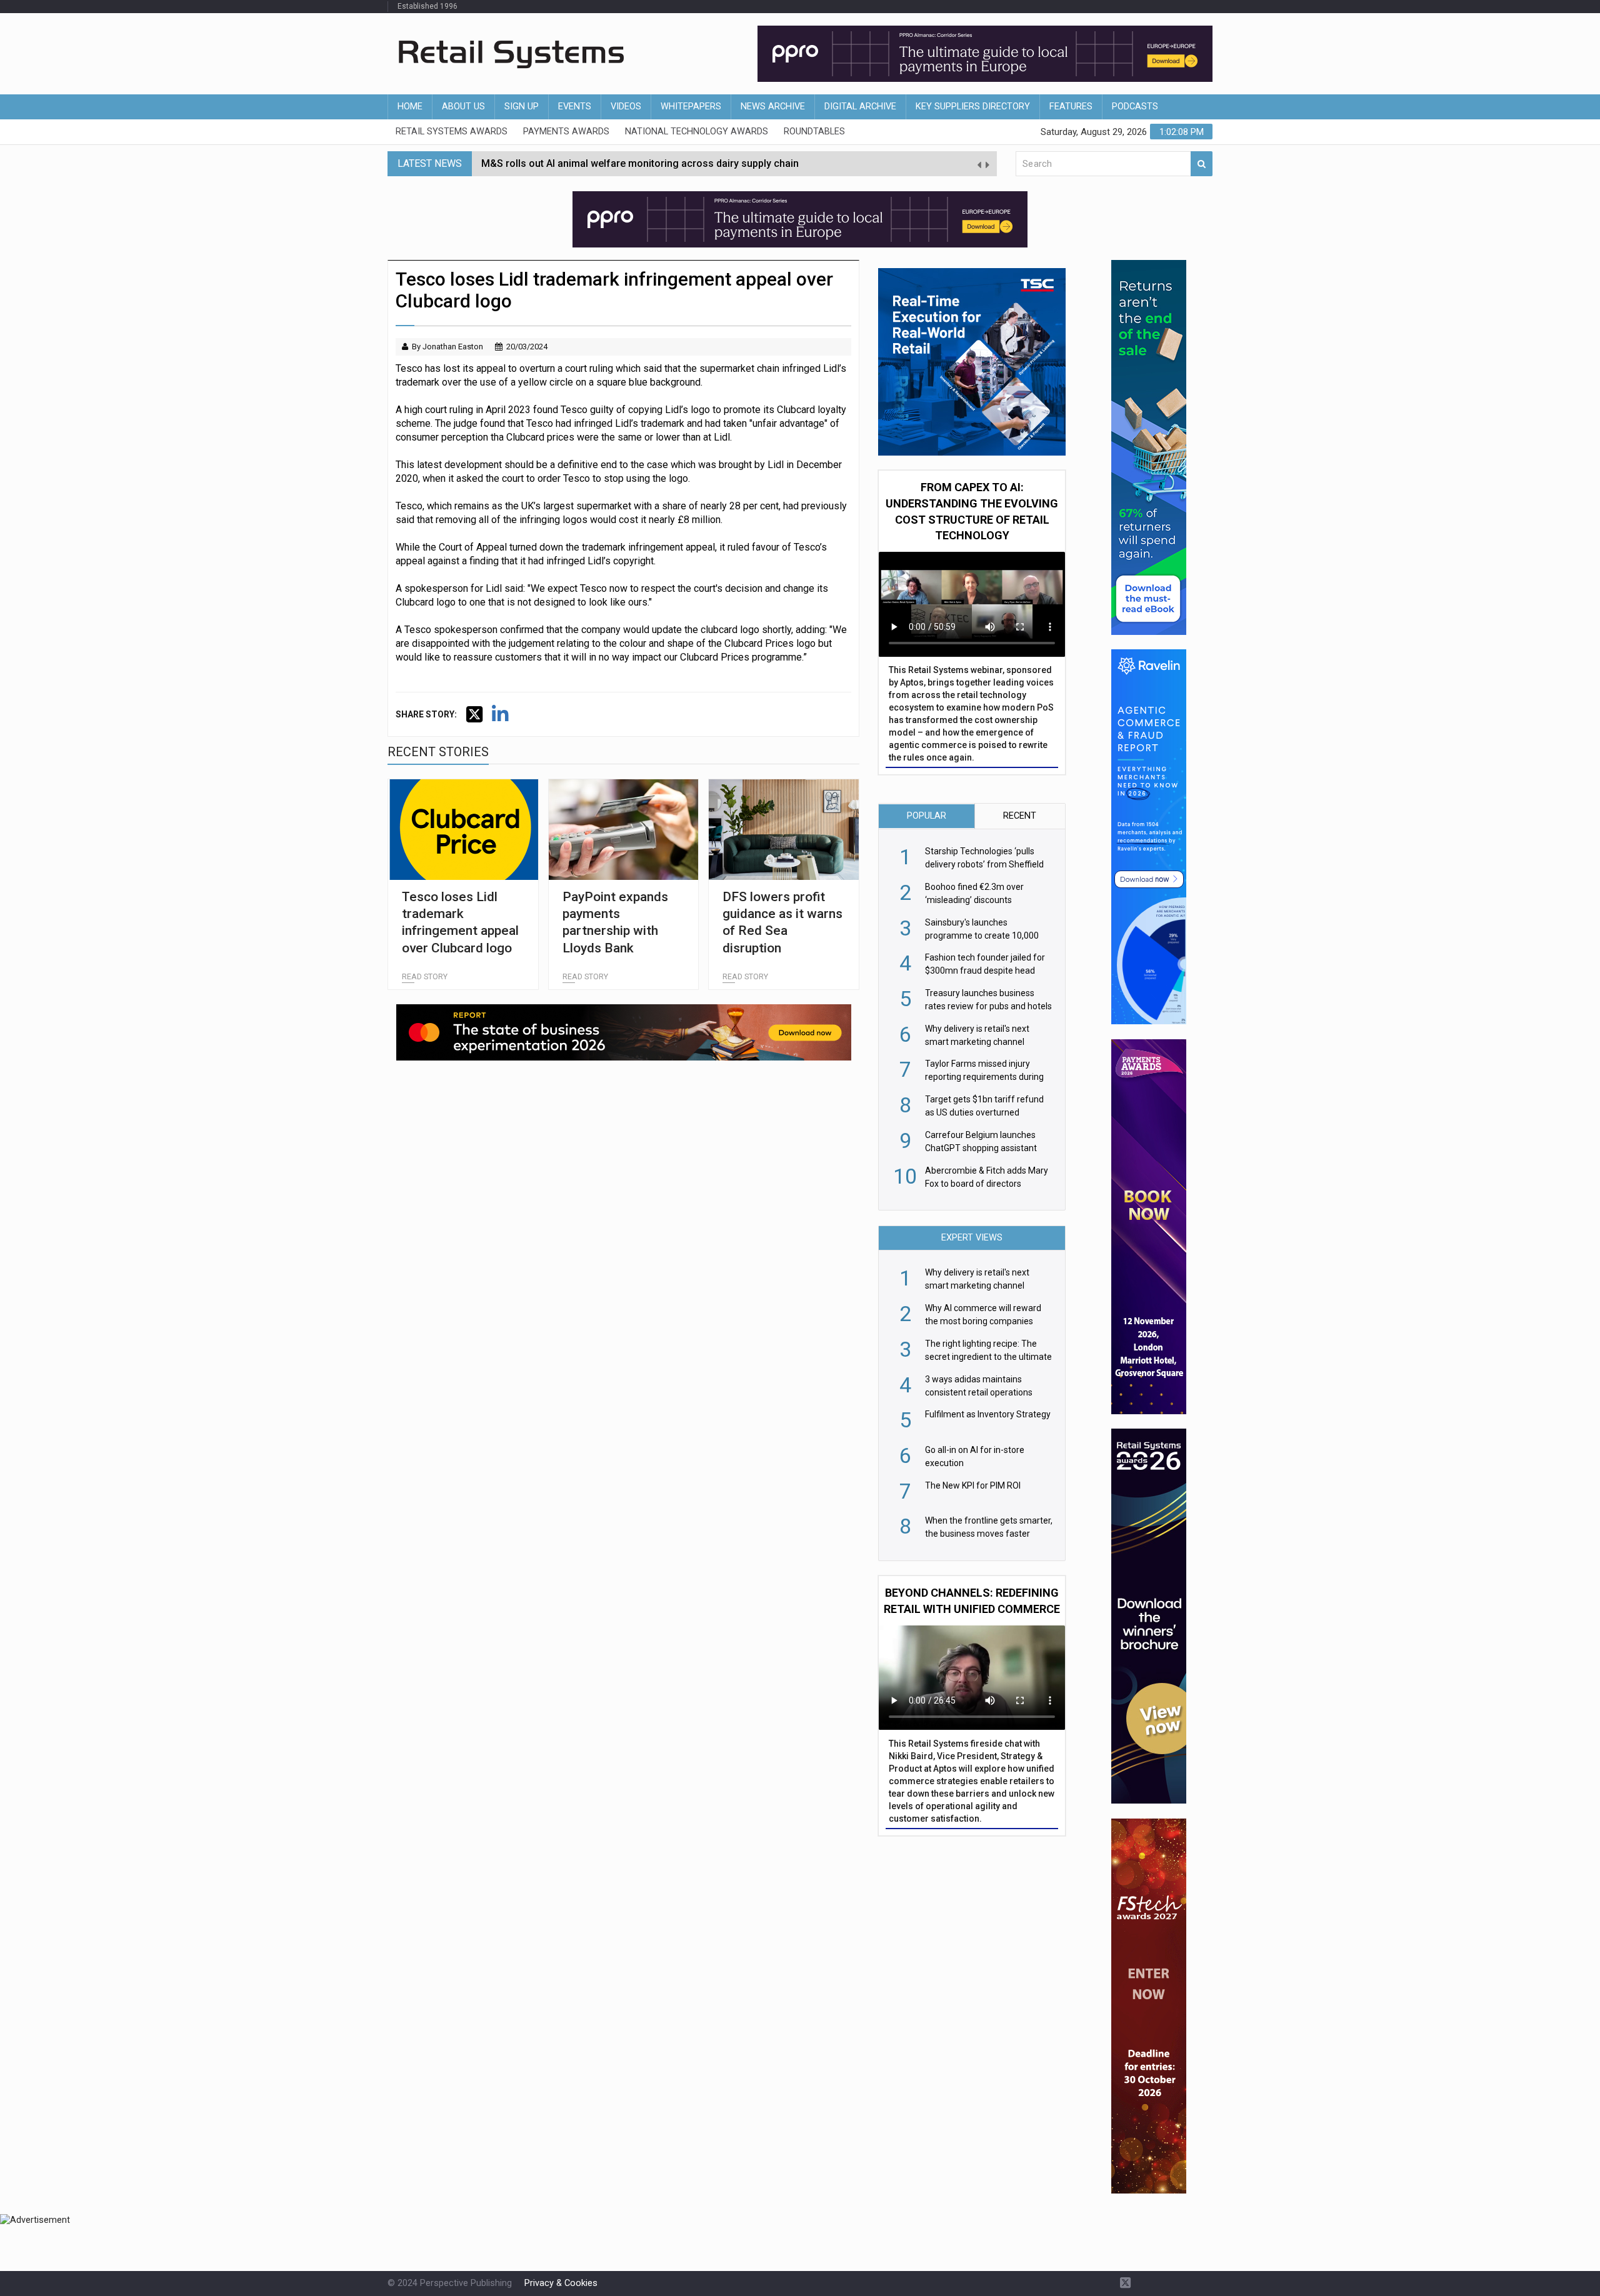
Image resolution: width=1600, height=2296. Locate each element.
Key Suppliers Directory (973, 107)
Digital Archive (860, 107)
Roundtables (814, 132)
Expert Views (972, 1238)
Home (410, 107)
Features (1071, 107)
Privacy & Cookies (561, 2283)
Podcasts (1135, 107)
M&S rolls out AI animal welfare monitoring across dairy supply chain (640, 163)
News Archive (773, 107)
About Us (463, 107)
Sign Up (522, 107)
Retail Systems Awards (452, 132)
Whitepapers (691, 107)
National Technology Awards (697, 132)
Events (575, 107)
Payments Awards (566, 132)
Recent (1020, 816)
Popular (927, 816)
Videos (626, 107)
